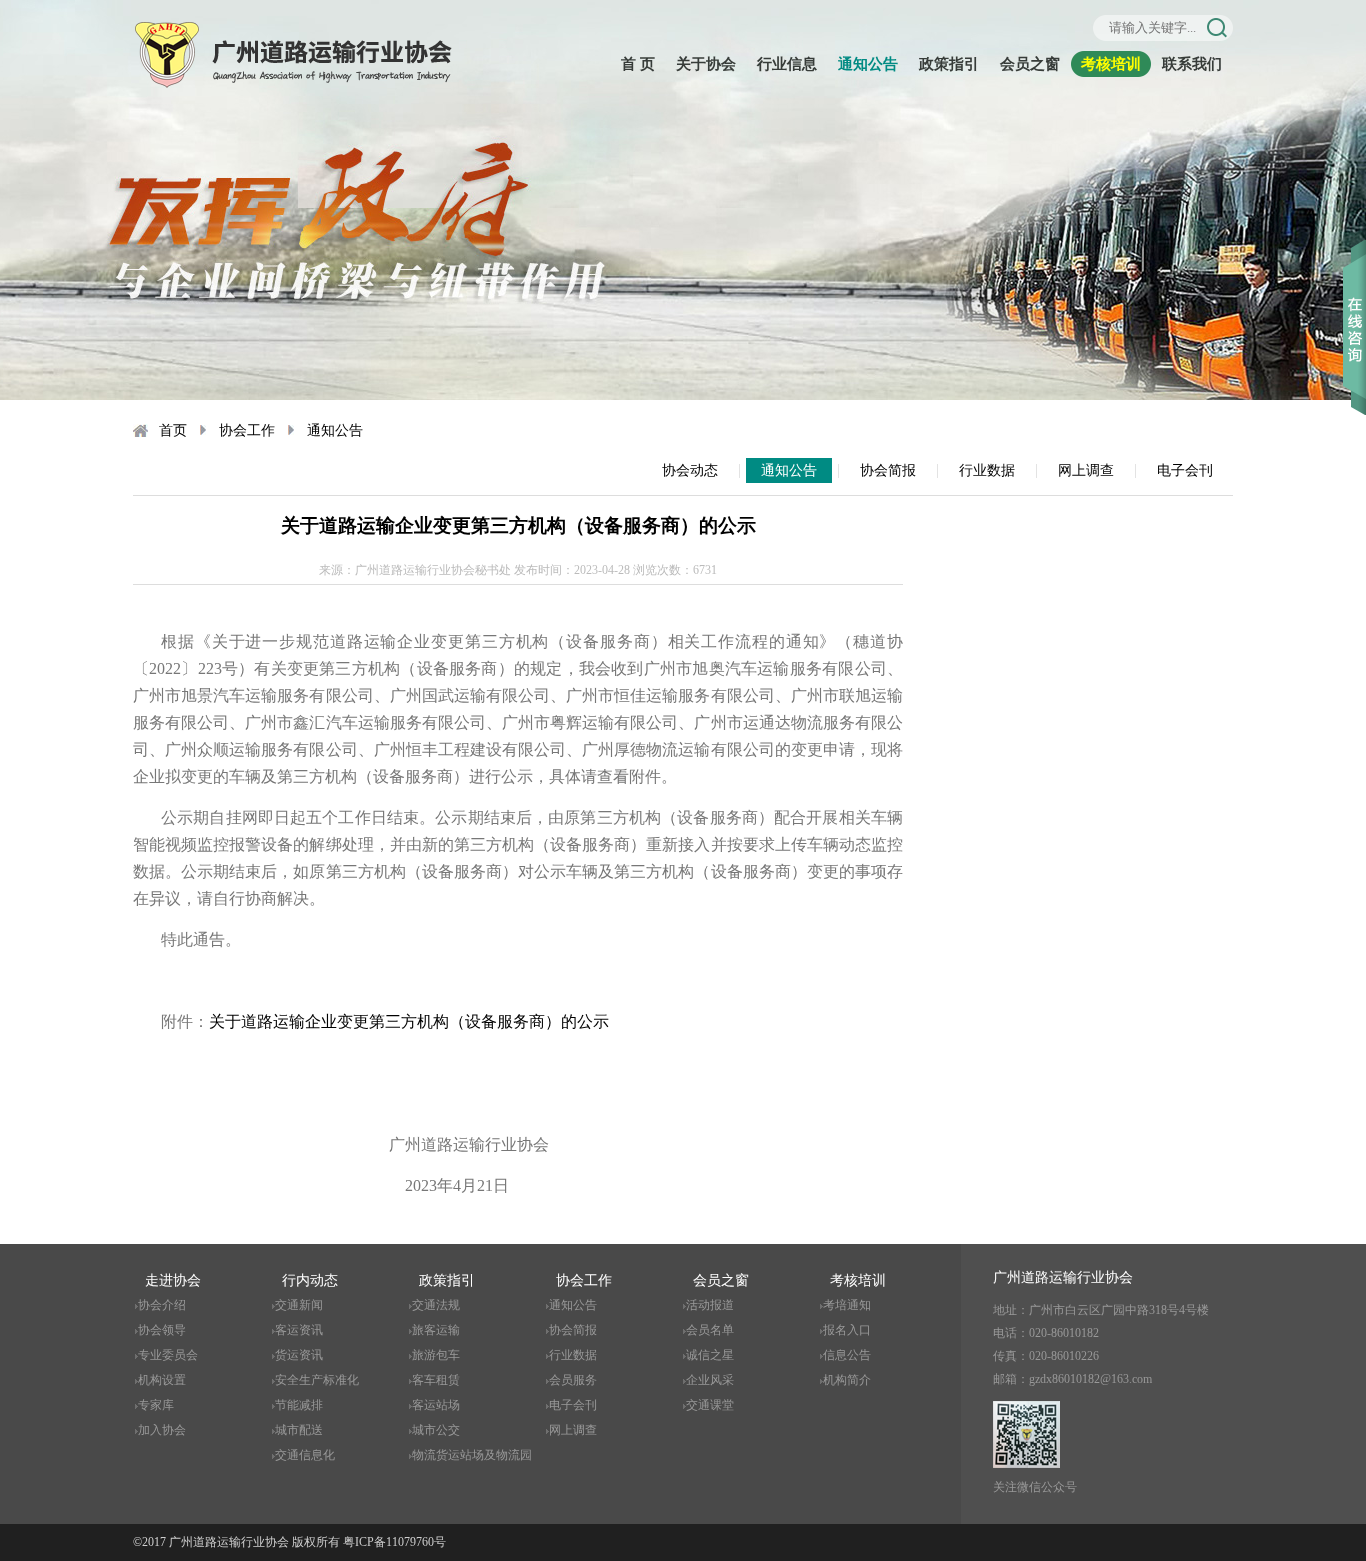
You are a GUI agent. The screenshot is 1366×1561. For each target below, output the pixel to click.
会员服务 (573, 1380)
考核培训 (1111, 64)
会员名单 (710, 1330)
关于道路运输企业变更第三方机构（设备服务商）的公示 (409, 1021)
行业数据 (987, 470)
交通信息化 (305, 1455)
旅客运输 (436, 1330)
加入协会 (162, 1430)
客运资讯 (299, 1330)
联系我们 (1192, 64)
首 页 (638, 64)
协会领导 (162, 1330)
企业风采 (710, 1380)
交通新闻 (299, 1305)
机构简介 (847, 1380)
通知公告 (868, 64)
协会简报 (888, 470)
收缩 (1354, 299)
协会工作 (247, 430)
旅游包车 (436, 1355)
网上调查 (1086, 470)
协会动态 (690, 470)
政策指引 (949, 64)
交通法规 (436, 1305)
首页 (173, 430)
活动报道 (710, 1305)
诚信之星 (710, 1355)
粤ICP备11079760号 (394, 1542)
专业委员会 (168, 1355)
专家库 (156, 1405)
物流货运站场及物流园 (472, 1455)
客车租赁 (436, 1380)
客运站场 (436, 1405)
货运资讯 (299, 1355)
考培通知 (847, 1305)
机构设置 (162, 1380)
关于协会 (706, 64)
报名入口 (847, 1330)
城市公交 (436, 1430)
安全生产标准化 (317, 1380)
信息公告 (847, 1355)
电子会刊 (1185, 470)
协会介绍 (162, 1305)
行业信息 (787, 64)
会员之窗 (1030, 64)
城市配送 (299, 1430)
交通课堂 (710, 1405)
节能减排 (299, 1405)
